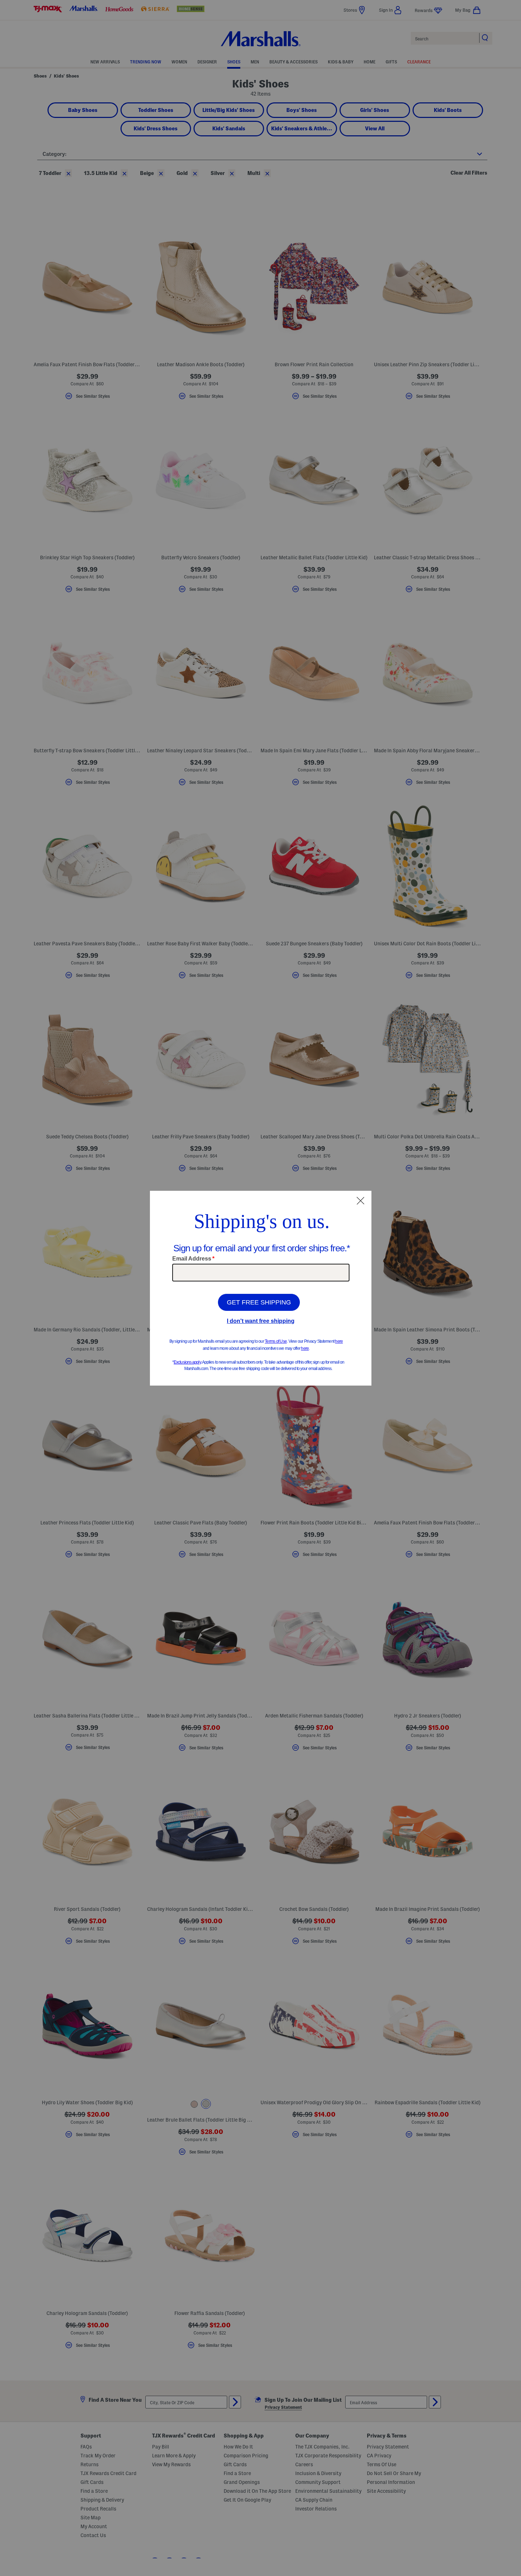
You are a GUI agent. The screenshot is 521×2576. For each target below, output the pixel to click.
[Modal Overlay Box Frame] (261, 1288)
